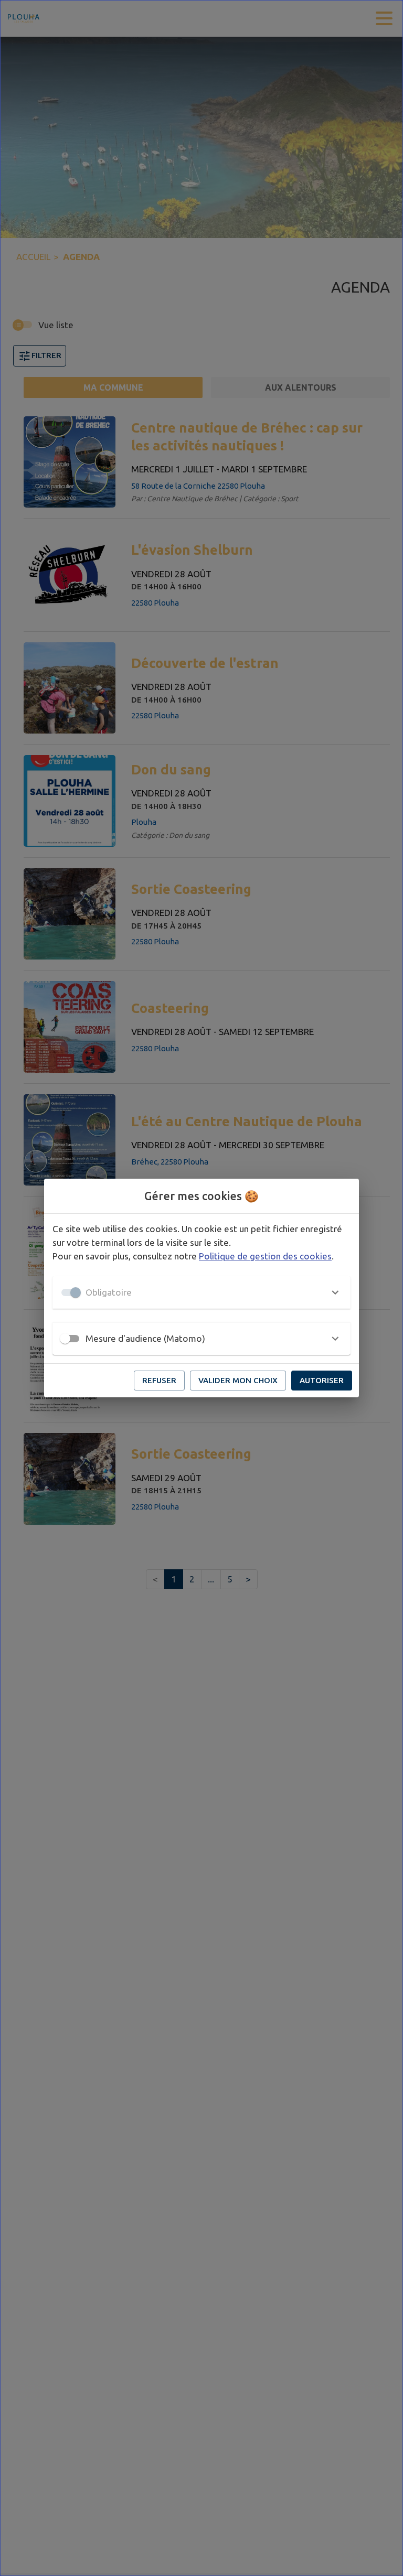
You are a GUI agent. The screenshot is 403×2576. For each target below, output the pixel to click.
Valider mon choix (238, 1380)
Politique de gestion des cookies (265, 1256)
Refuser (159, 1380)
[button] (201, 1292)
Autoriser (322, 1380)
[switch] (65, 1339)
